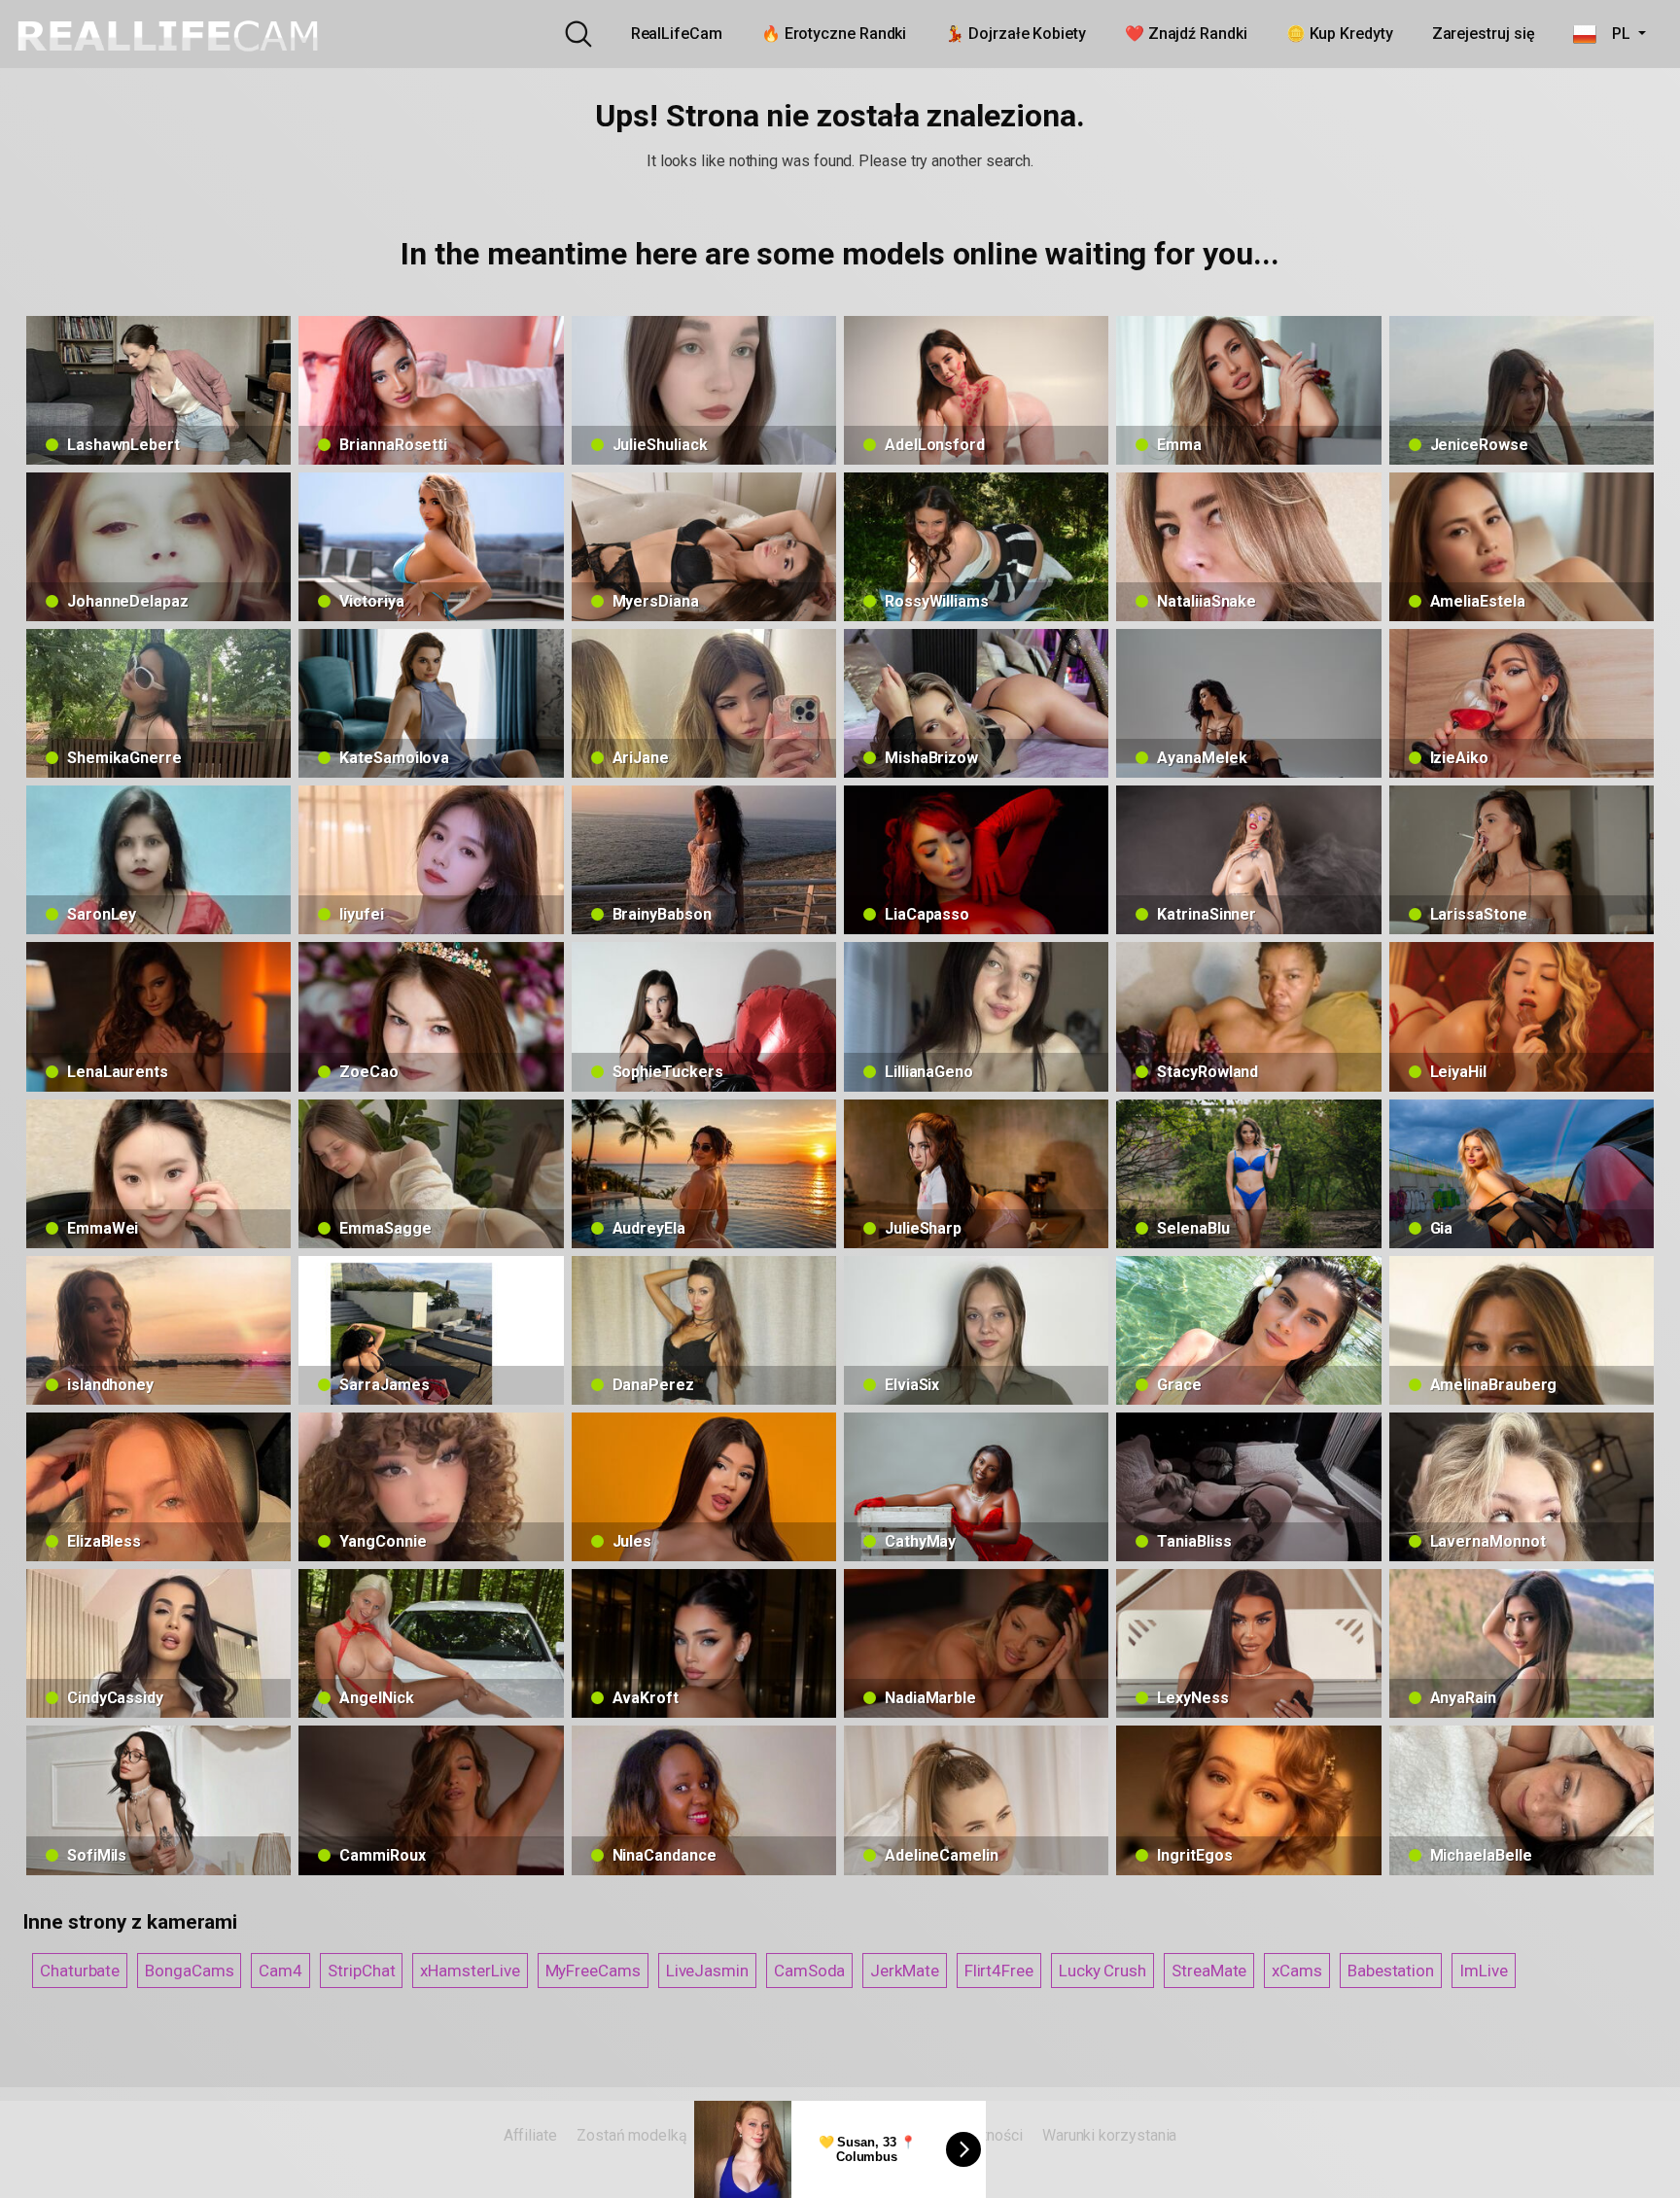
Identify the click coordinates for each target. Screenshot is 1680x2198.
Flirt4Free (999, 1971)
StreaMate (1209, 1971)
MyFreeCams (593, 1971)
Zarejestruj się (1484, 34)
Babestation (1391, 1971)
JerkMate (904, 1971)
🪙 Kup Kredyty (1340, 34)
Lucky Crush (1102, 1971)
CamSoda (809, 1971)
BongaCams (189, 1971)
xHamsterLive (470, 1971)
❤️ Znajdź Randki (1186, 34)
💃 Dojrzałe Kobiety (1015, 34)
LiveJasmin (707, 1971)
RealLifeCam (677, 34)
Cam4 (280, 1971)
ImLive (1484, 1971)
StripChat (361, 1971)
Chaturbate (80, 1971)
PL (1615, 34)
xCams (1297, 1971)
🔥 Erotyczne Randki (834, 34)
